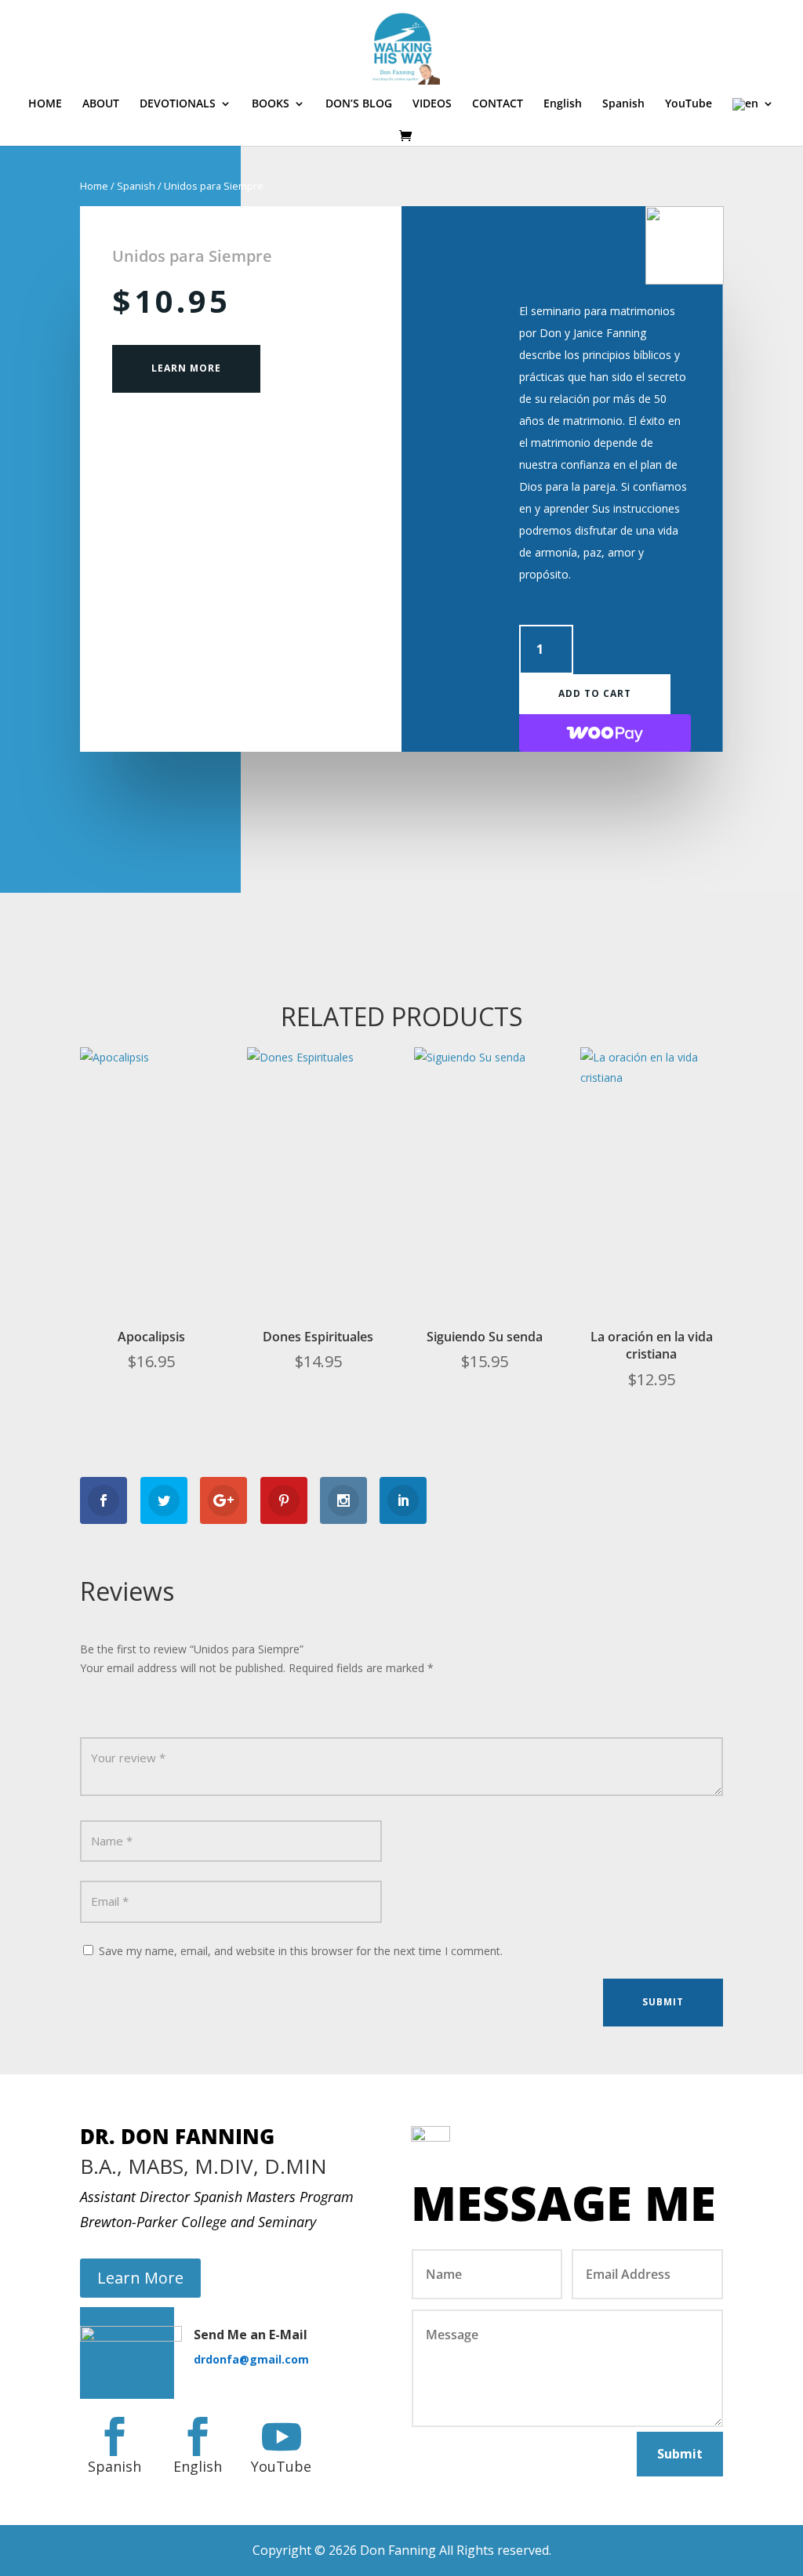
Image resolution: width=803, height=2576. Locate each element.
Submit (663, 2002)
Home (94, 186)
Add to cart (595, 693)
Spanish (136, 186)
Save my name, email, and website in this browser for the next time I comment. (301, 1951)
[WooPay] (605, 733)
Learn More (186, 368)
